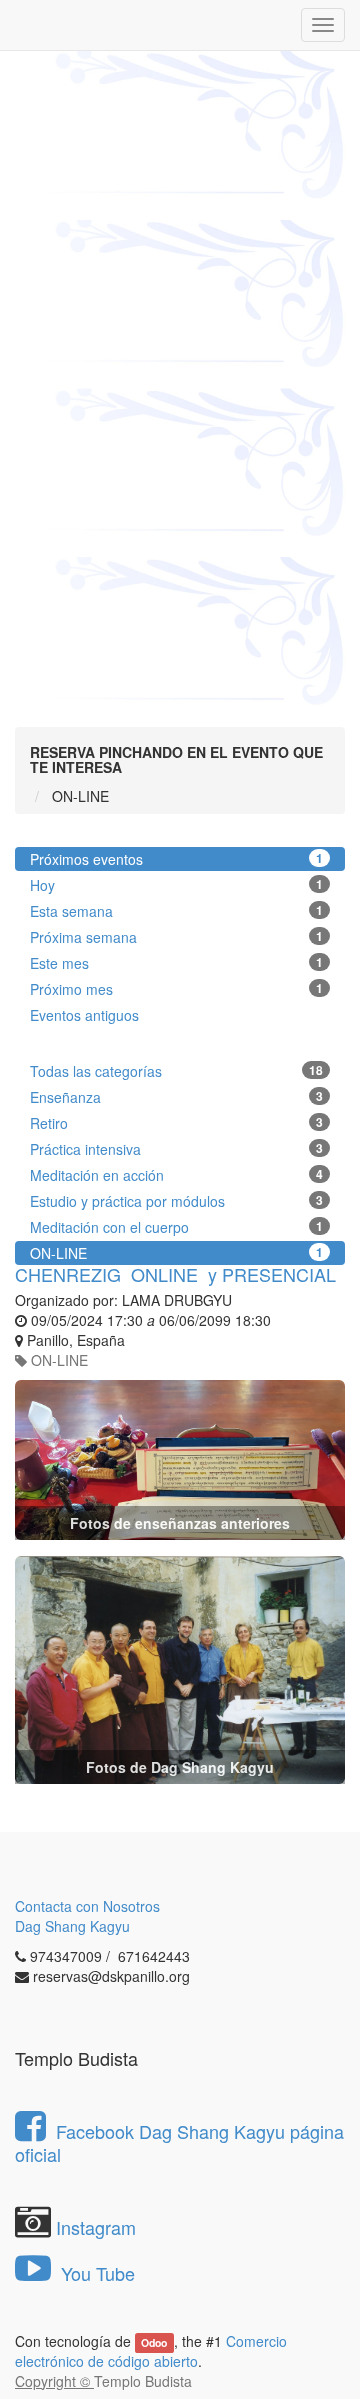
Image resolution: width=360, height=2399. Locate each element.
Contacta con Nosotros (87, 1906)
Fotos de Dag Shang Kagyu (180, 1767)
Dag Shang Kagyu (72, 1926)
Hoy (176, 885)
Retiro (176, 1123)
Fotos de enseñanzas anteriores (180, 1523)
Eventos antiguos (84, 1015)
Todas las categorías (176, 1071)
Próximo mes (176, 989)
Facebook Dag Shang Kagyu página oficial (179, 2142)
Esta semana (176, 911)
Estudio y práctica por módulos (176, 1201)
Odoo (154, 2342)
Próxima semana (176, 937)
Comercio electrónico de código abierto (151, 2351)
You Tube (95, 2273)
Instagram (96, 2227)
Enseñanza (176, 1097)
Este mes (176, 963)
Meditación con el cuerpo (176, 1227)
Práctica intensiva (176, 1149)
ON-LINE (176, 1253)
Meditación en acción (176, 1175)
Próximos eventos (176, 859)
